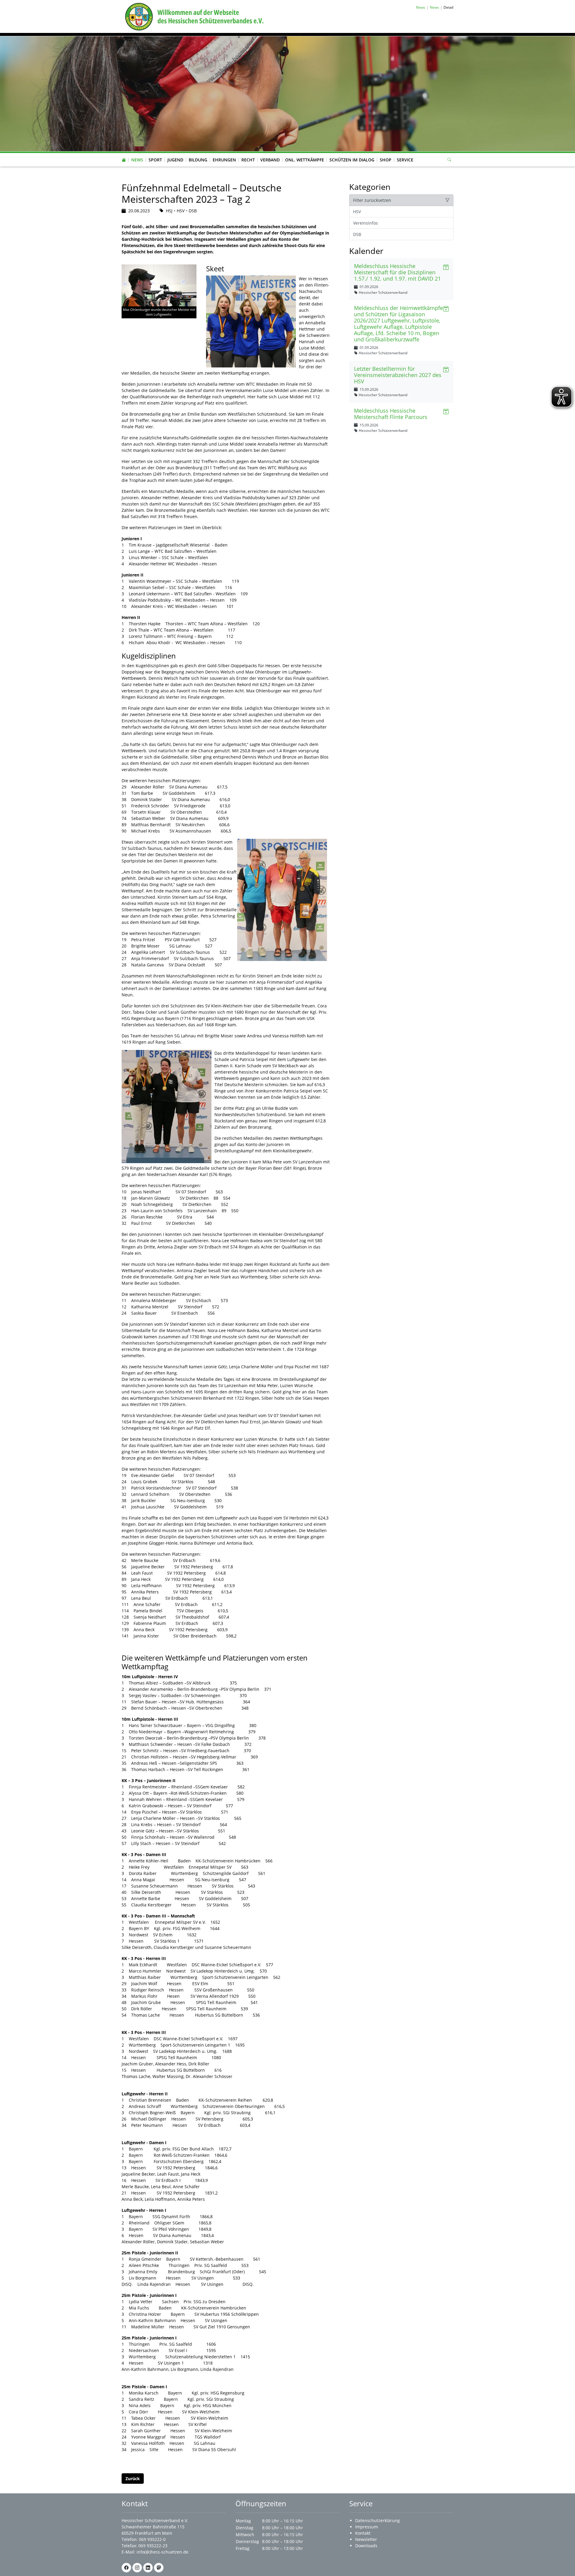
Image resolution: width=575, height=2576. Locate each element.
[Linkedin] (148, 2568)
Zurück (133, 2479)
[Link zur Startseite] (193, 16)
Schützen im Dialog (352, 160)
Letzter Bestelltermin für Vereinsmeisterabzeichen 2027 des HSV (398, 375)
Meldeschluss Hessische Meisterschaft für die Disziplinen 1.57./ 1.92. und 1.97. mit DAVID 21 (397, 272)
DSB (357, 234)
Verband (270, 160)
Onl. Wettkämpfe (305, 160)
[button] (137, 154)
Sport (155, 160)
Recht (248, 160)
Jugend (175, 160)
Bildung (198, 160)
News (137, 160)
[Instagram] (137, 2568)
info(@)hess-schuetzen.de (162, 2552)
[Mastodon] (159, 2568)
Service (405, 160)
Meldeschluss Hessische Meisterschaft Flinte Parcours (391, 414)
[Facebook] (126, 2568)
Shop (386, 160)
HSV (357, 212)
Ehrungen (224, 160)
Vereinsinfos (366, 223)
